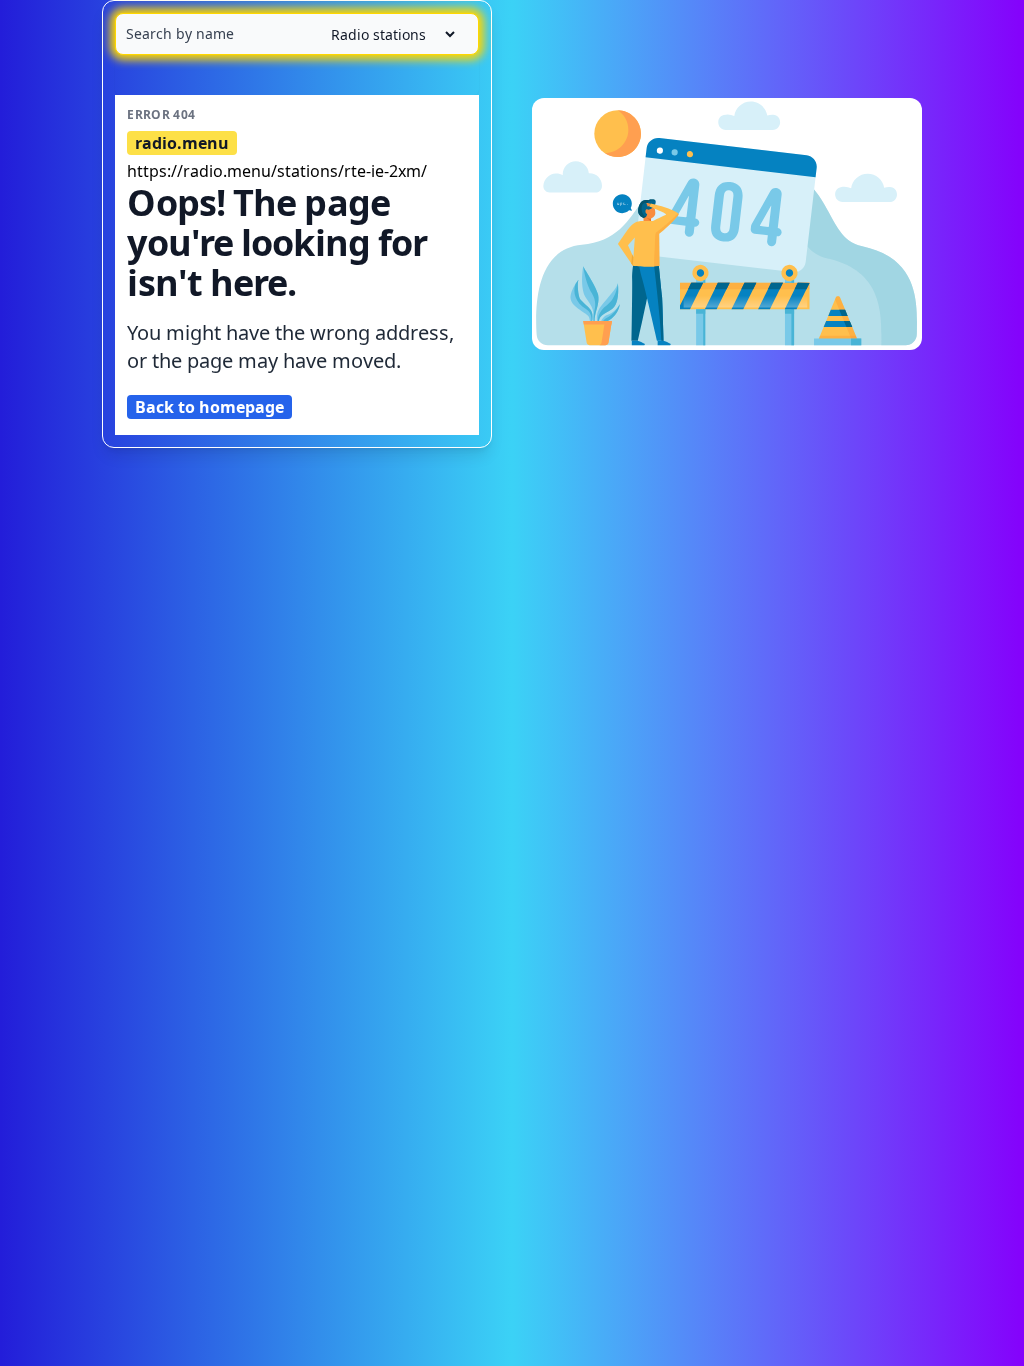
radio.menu (182, 143)
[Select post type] (385, 34)
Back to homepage (209, 407)
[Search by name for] (297, 34)
